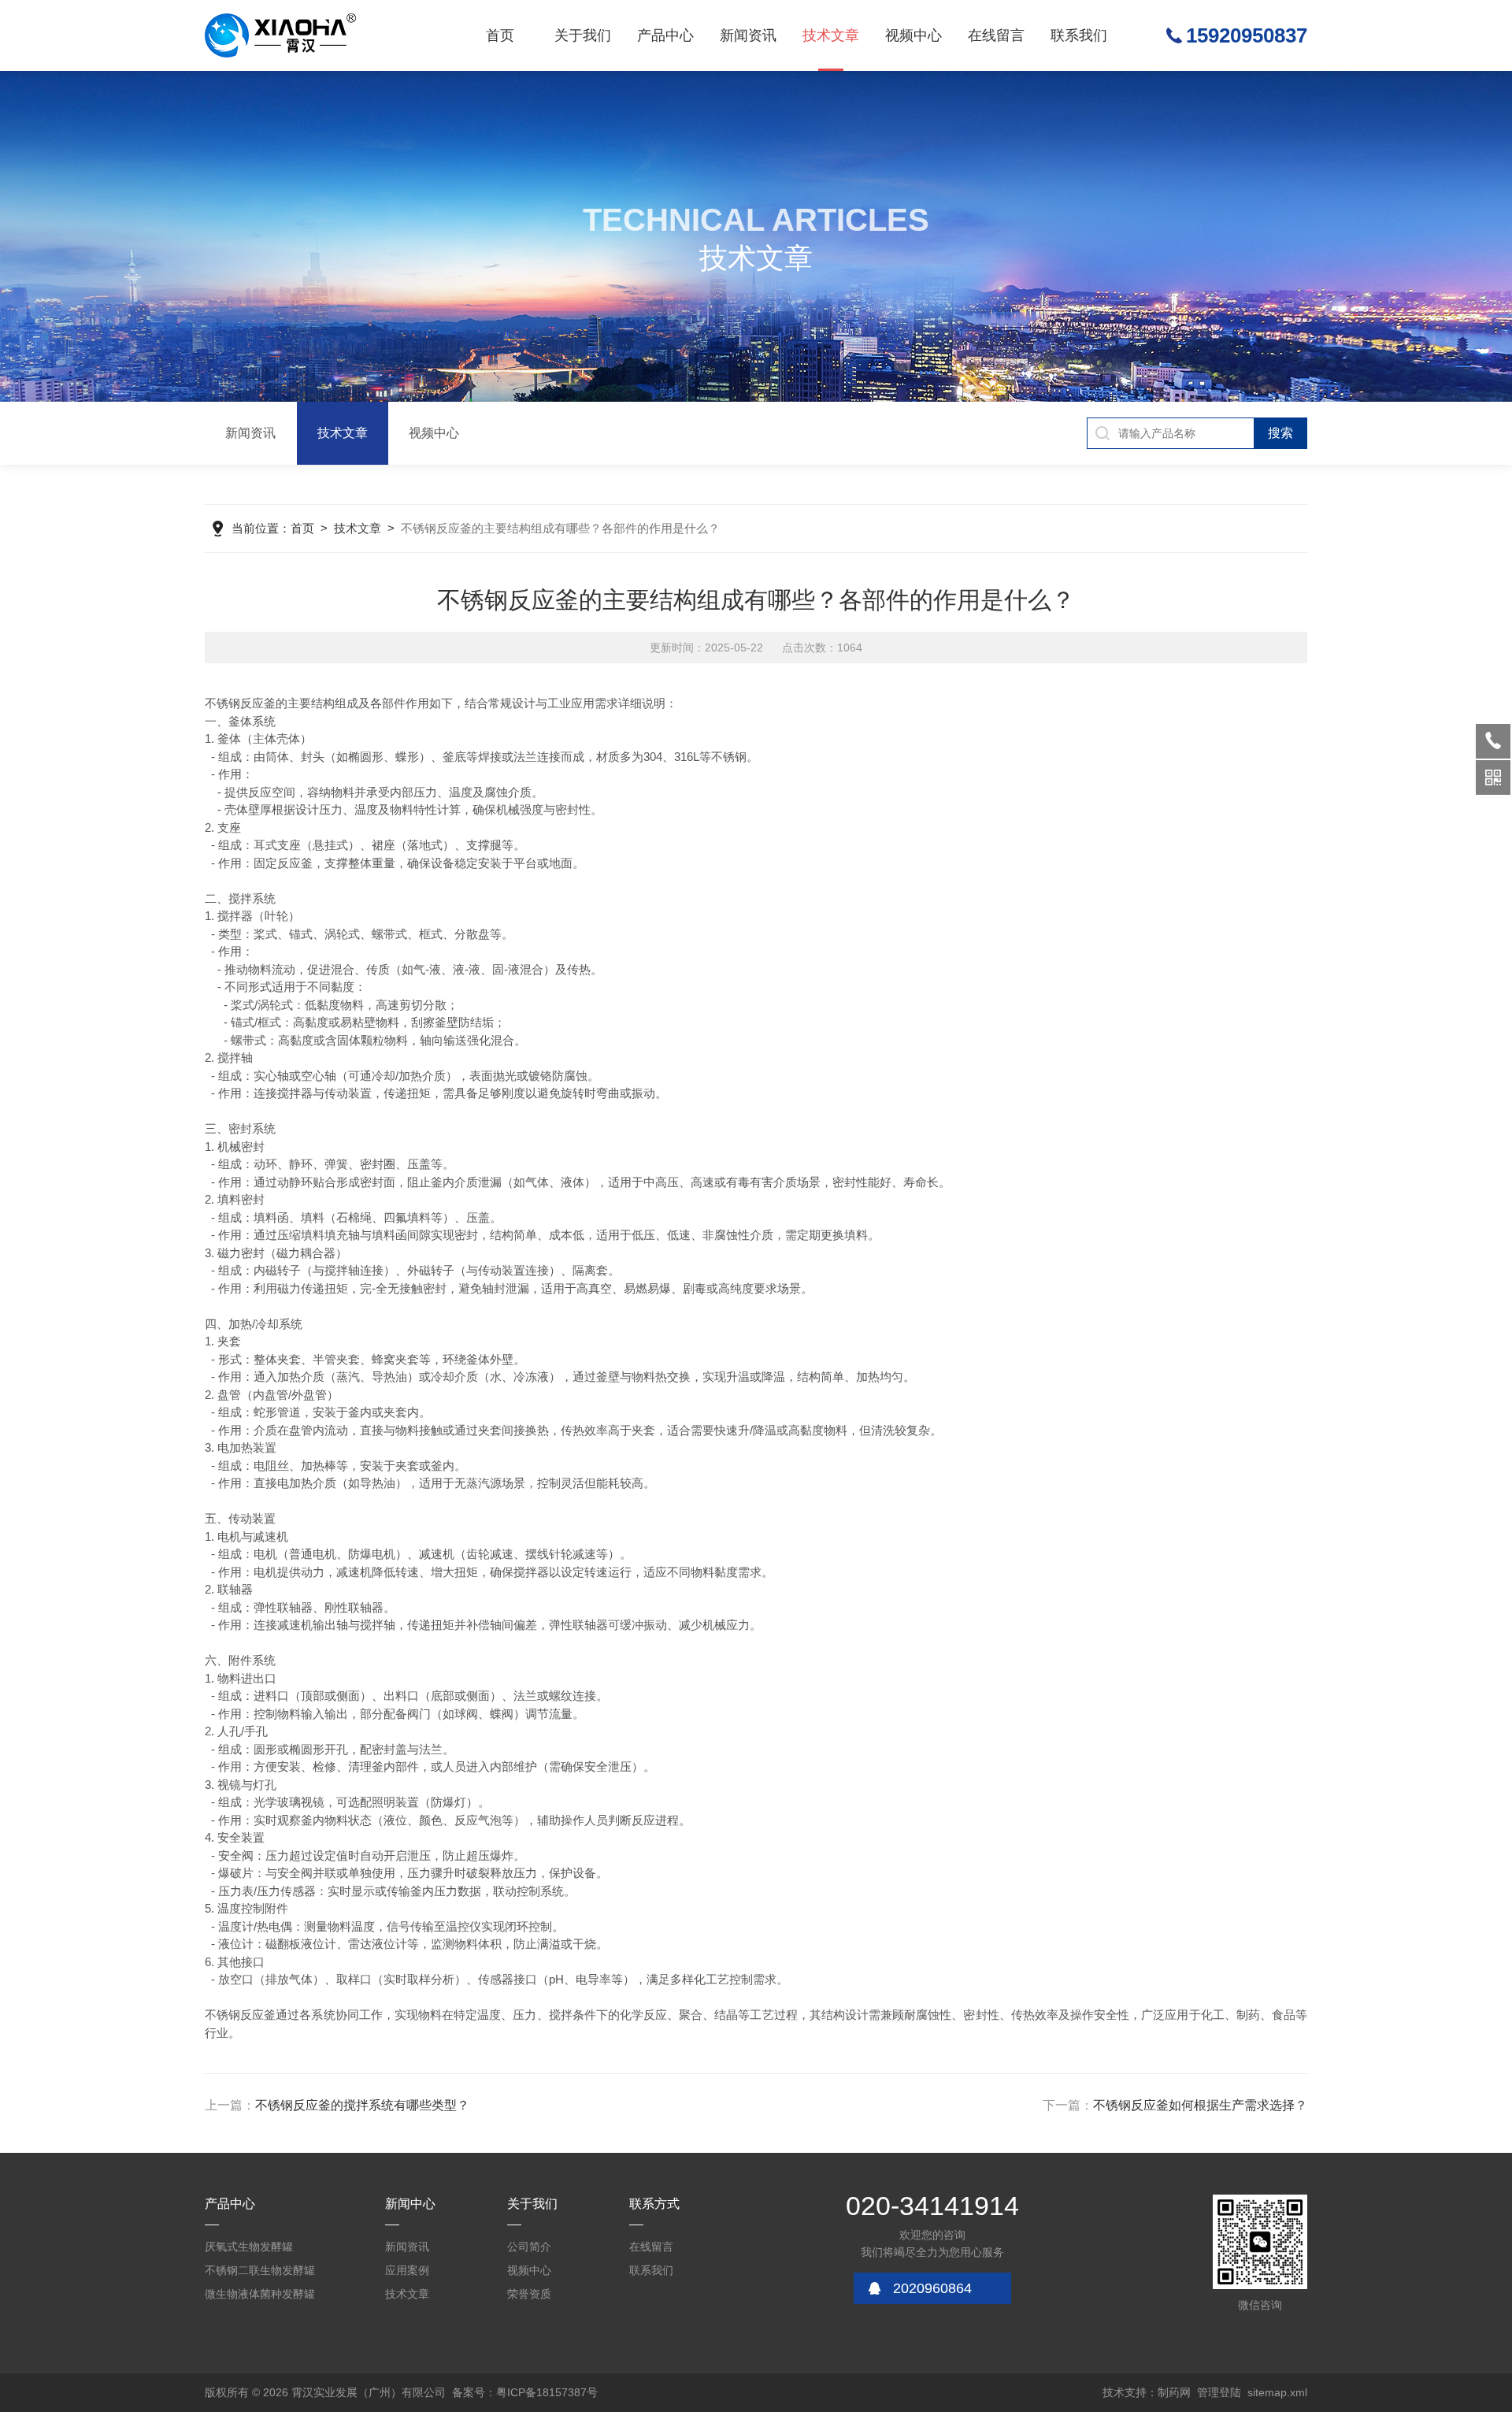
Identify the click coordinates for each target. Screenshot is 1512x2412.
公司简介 (529, 2247)
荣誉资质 (529, 2294)
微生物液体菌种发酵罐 (260, 2294)
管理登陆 (1219, 2392)
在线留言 (996, 35)
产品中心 (665, 35)
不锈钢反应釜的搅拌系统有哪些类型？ (362, 2105)
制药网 (1174, 2392)
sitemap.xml (1277, 2392)
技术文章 (831, 35)
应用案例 (407, 2270)
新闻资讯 (748, 35)
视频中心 (913, 35)
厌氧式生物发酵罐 (249, 2247)
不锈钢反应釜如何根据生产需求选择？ (1200, 2105)
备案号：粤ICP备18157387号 (525, 2392)
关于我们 (583, 35)
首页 (500, 35)
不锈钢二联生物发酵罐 (260, 2270)
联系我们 (1079, 35)
